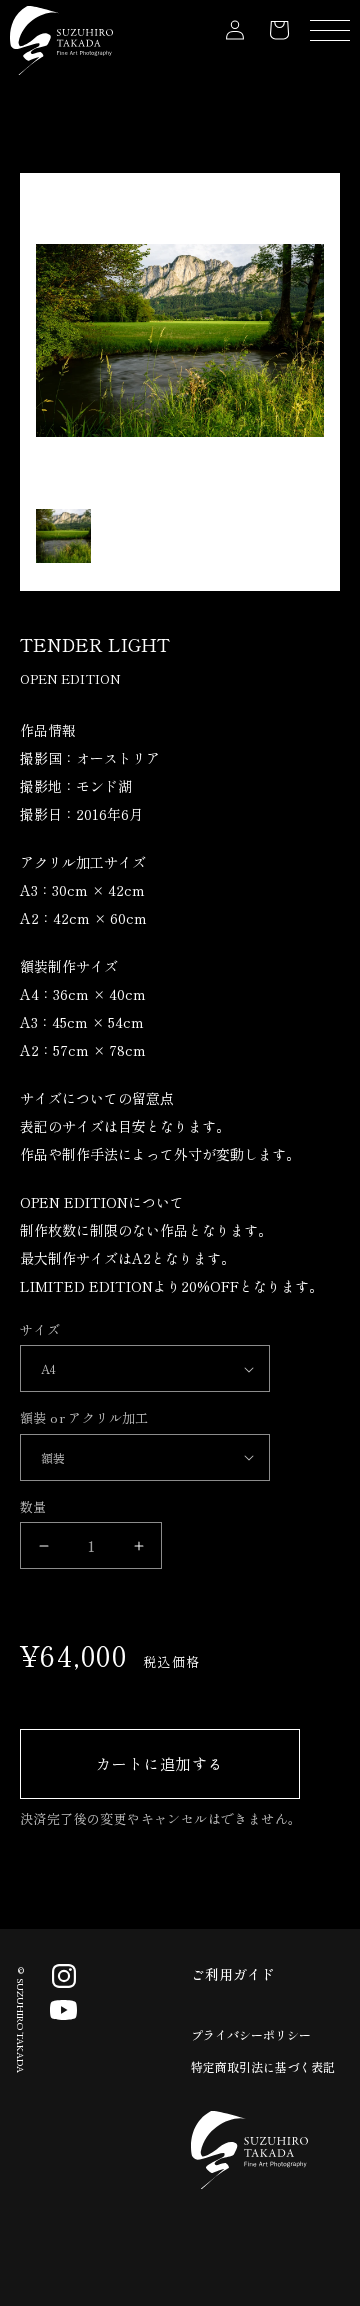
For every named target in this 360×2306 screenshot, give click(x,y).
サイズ (40, 1329)
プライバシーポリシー (251, 2034)
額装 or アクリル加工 (84, 1417)
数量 (33, 1506)
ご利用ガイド (233, 1974)
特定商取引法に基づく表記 (263, 2066)
